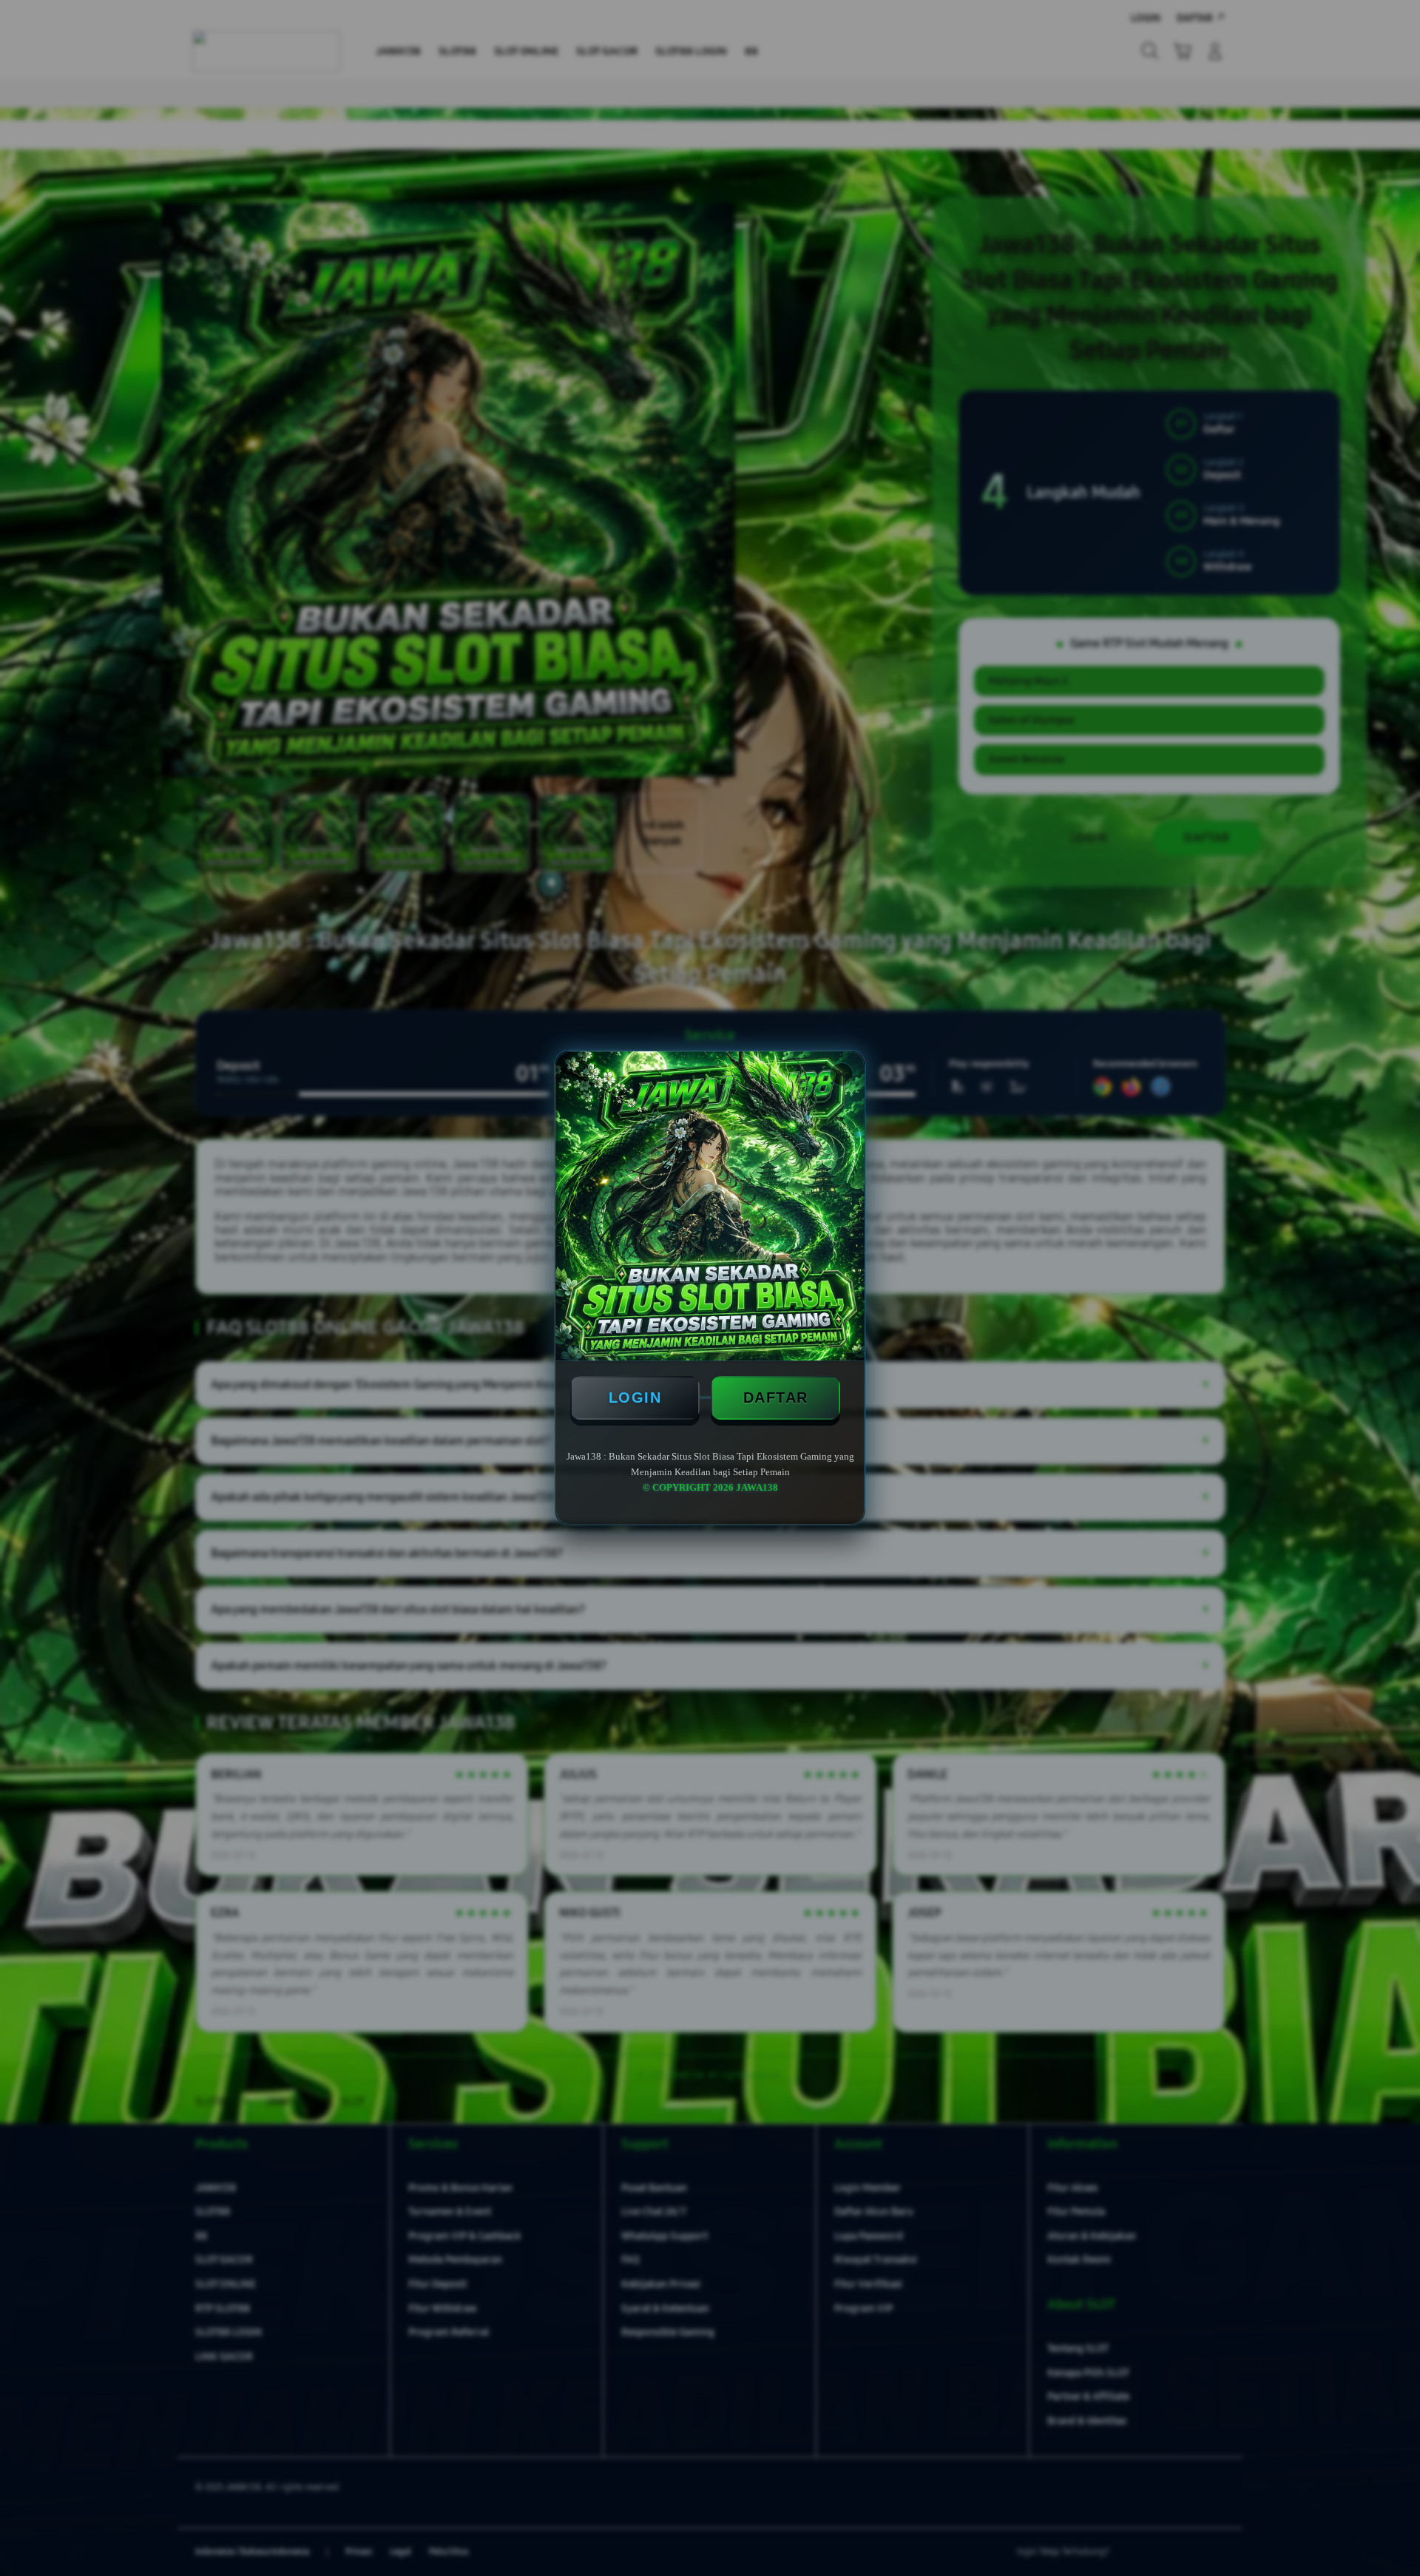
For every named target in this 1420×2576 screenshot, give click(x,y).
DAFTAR (776, 1397)
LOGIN (635, 1397)
